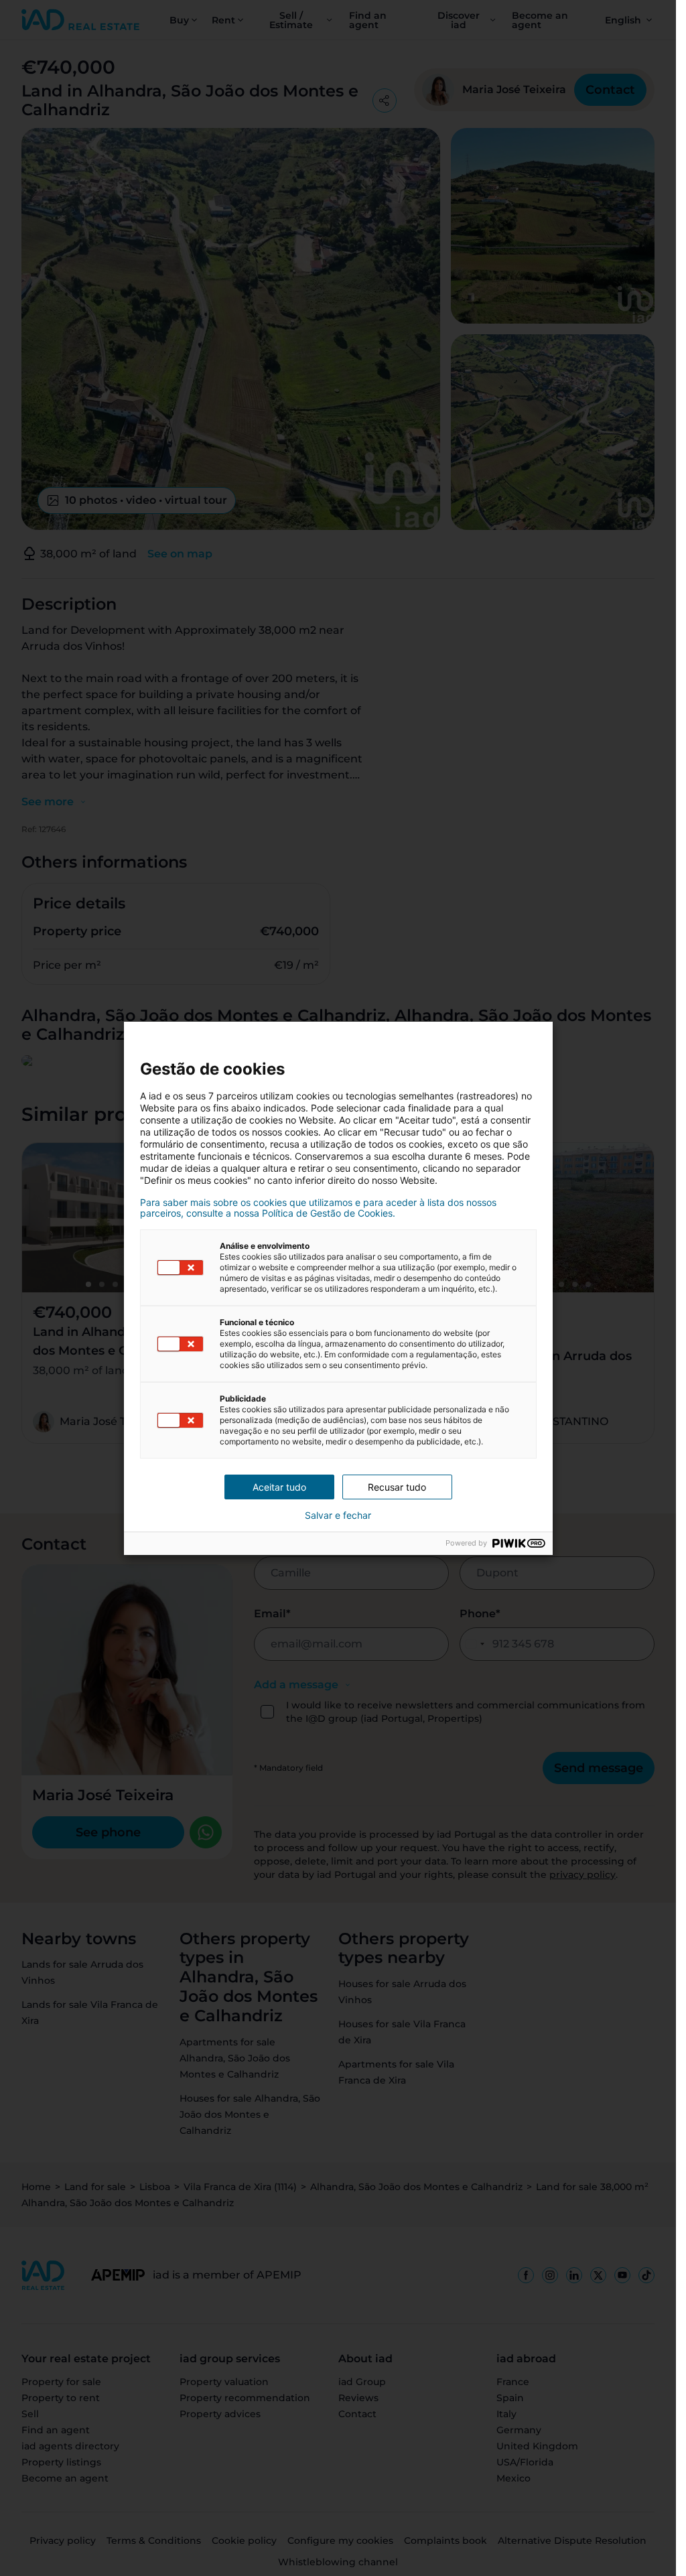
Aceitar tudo (279, 1487)
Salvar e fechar (338, 1515)
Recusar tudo (397, 1487)
